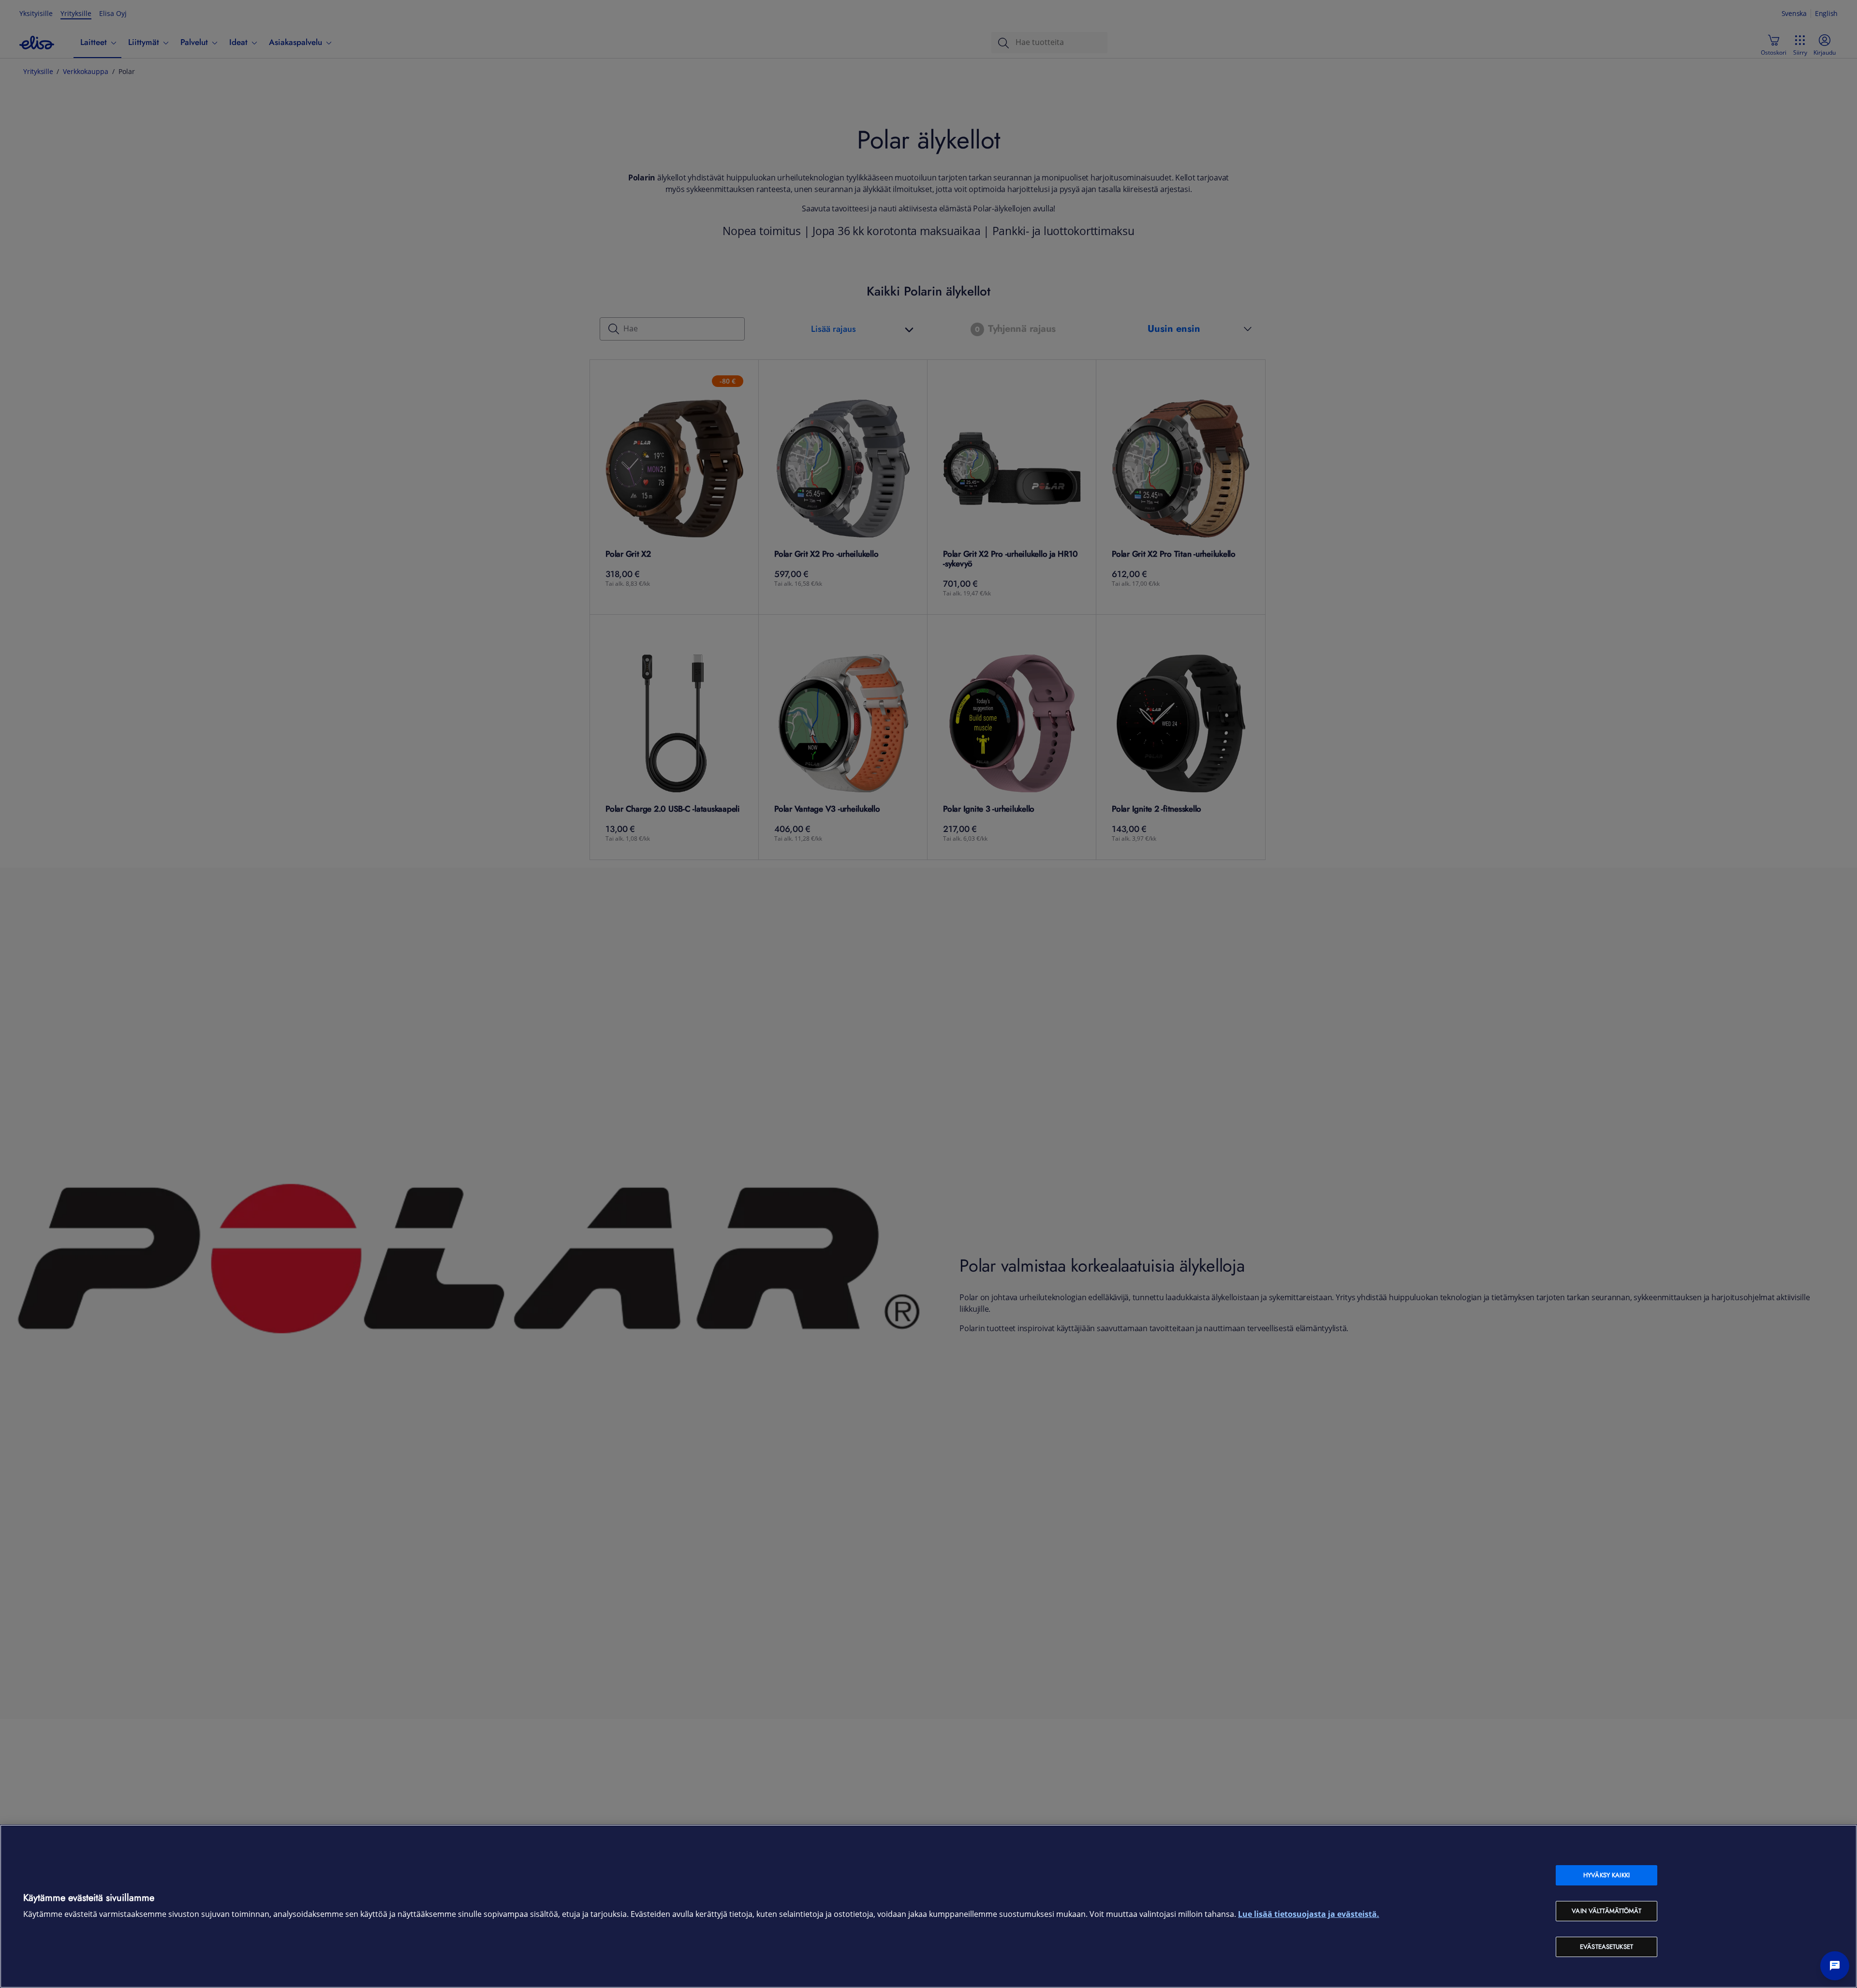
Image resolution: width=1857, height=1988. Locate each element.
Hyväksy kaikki (1606, 1875)
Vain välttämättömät (1606, 1911)
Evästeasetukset (1606, 1947)
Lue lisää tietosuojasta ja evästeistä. (1309, 1914)
